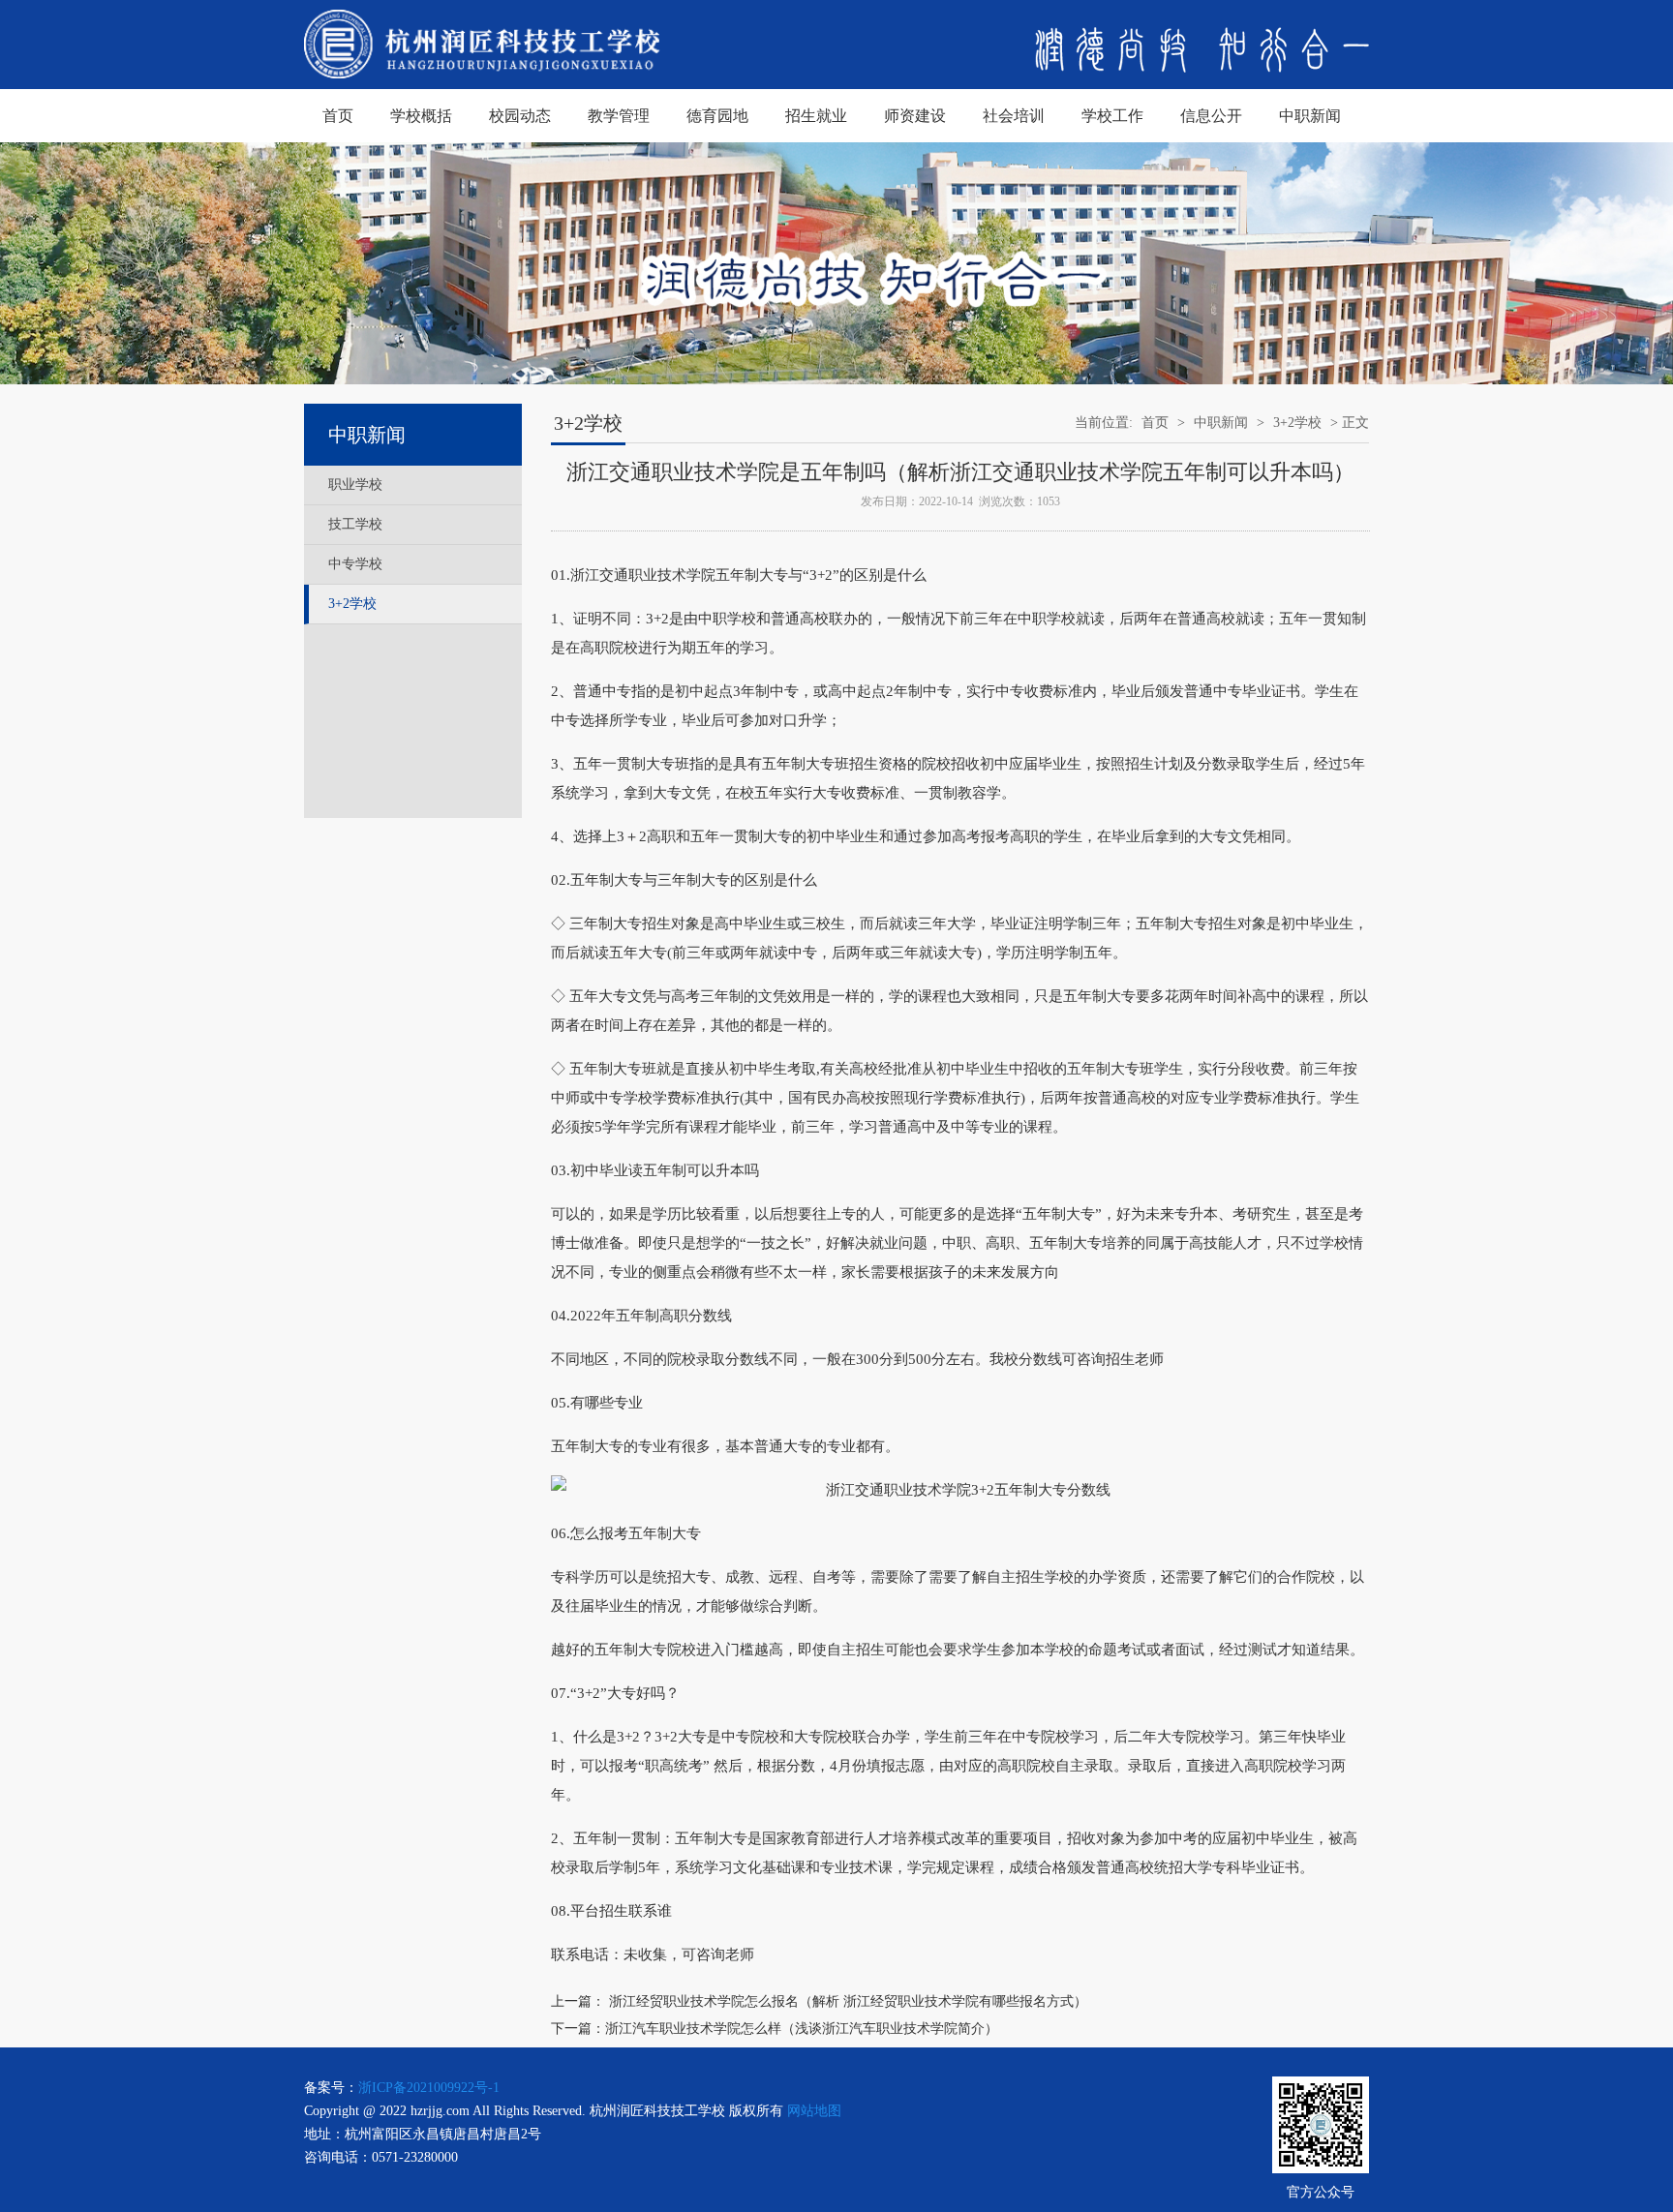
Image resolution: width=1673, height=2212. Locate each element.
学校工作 (1112, 116)
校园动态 (520, 116)
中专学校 (355, 564)
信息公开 (1211, 116)
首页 (338, 116)
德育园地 (717, 116)
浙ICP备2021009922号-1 (429, 2088)
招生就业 (816, 116)
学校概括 (421, 116)
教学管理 (619, 116)
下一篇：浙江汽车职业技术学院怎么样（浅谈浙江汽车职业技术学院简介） (775, 2029)
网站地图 (814, 2111)
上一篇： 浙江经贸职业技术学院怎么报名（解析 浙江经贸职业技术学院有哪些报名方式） (819, 2001)
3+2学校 (352, 604)
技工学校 (355, 524)
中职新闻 (1310, 116)
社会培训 (1014, 116)
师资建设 (915, 116)
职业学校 (355, 485)
